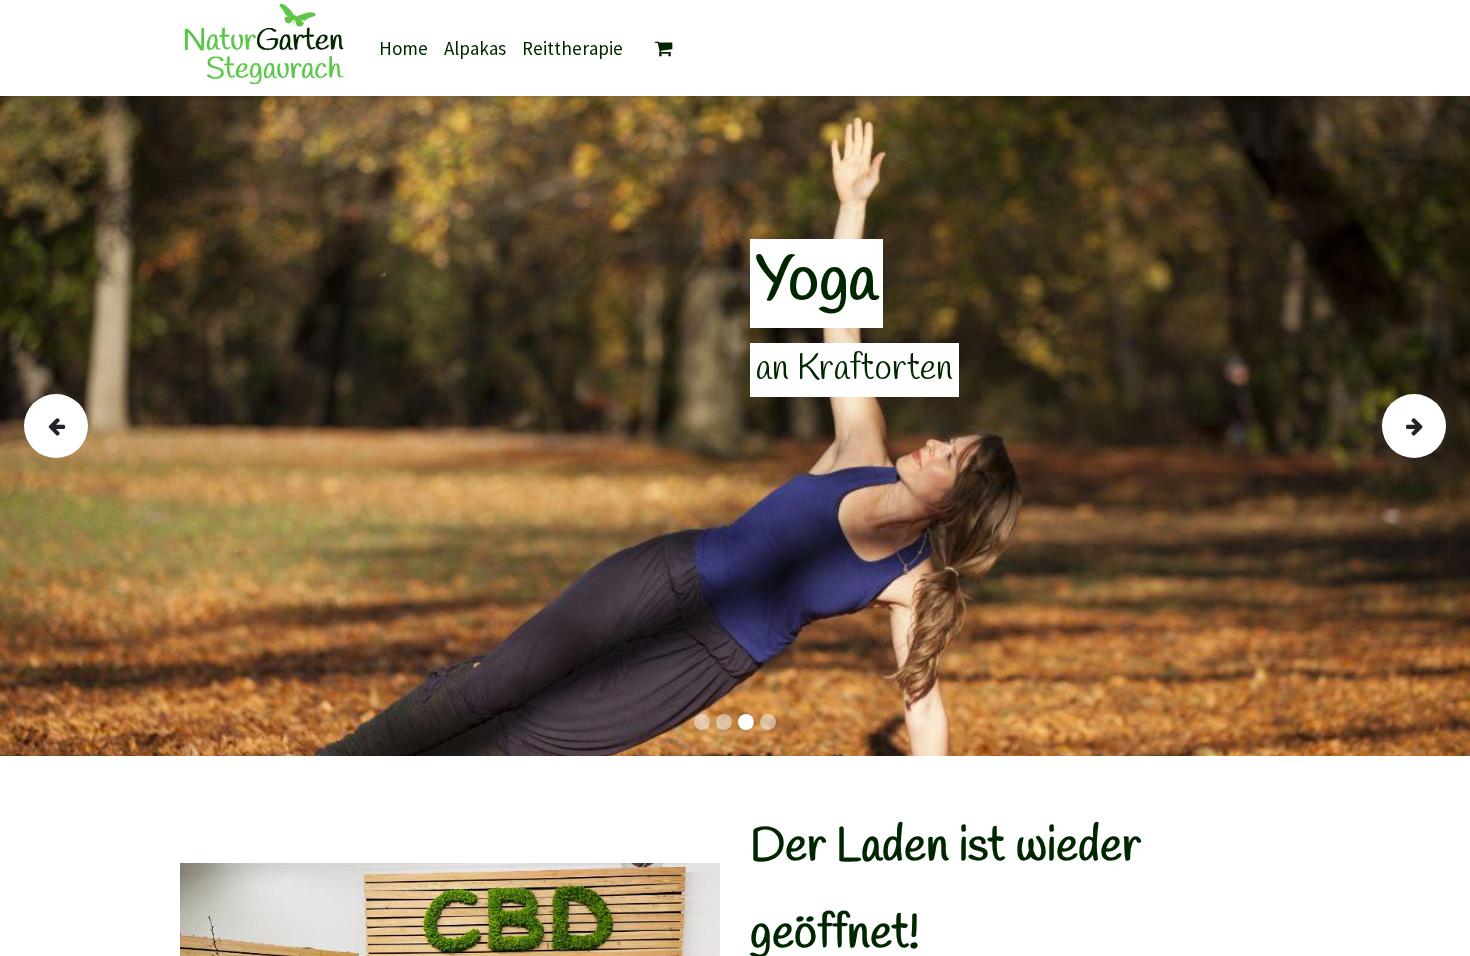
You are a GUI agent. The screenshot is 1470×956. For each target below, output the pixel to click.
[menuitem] (403, 48)
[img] (83, 426)
